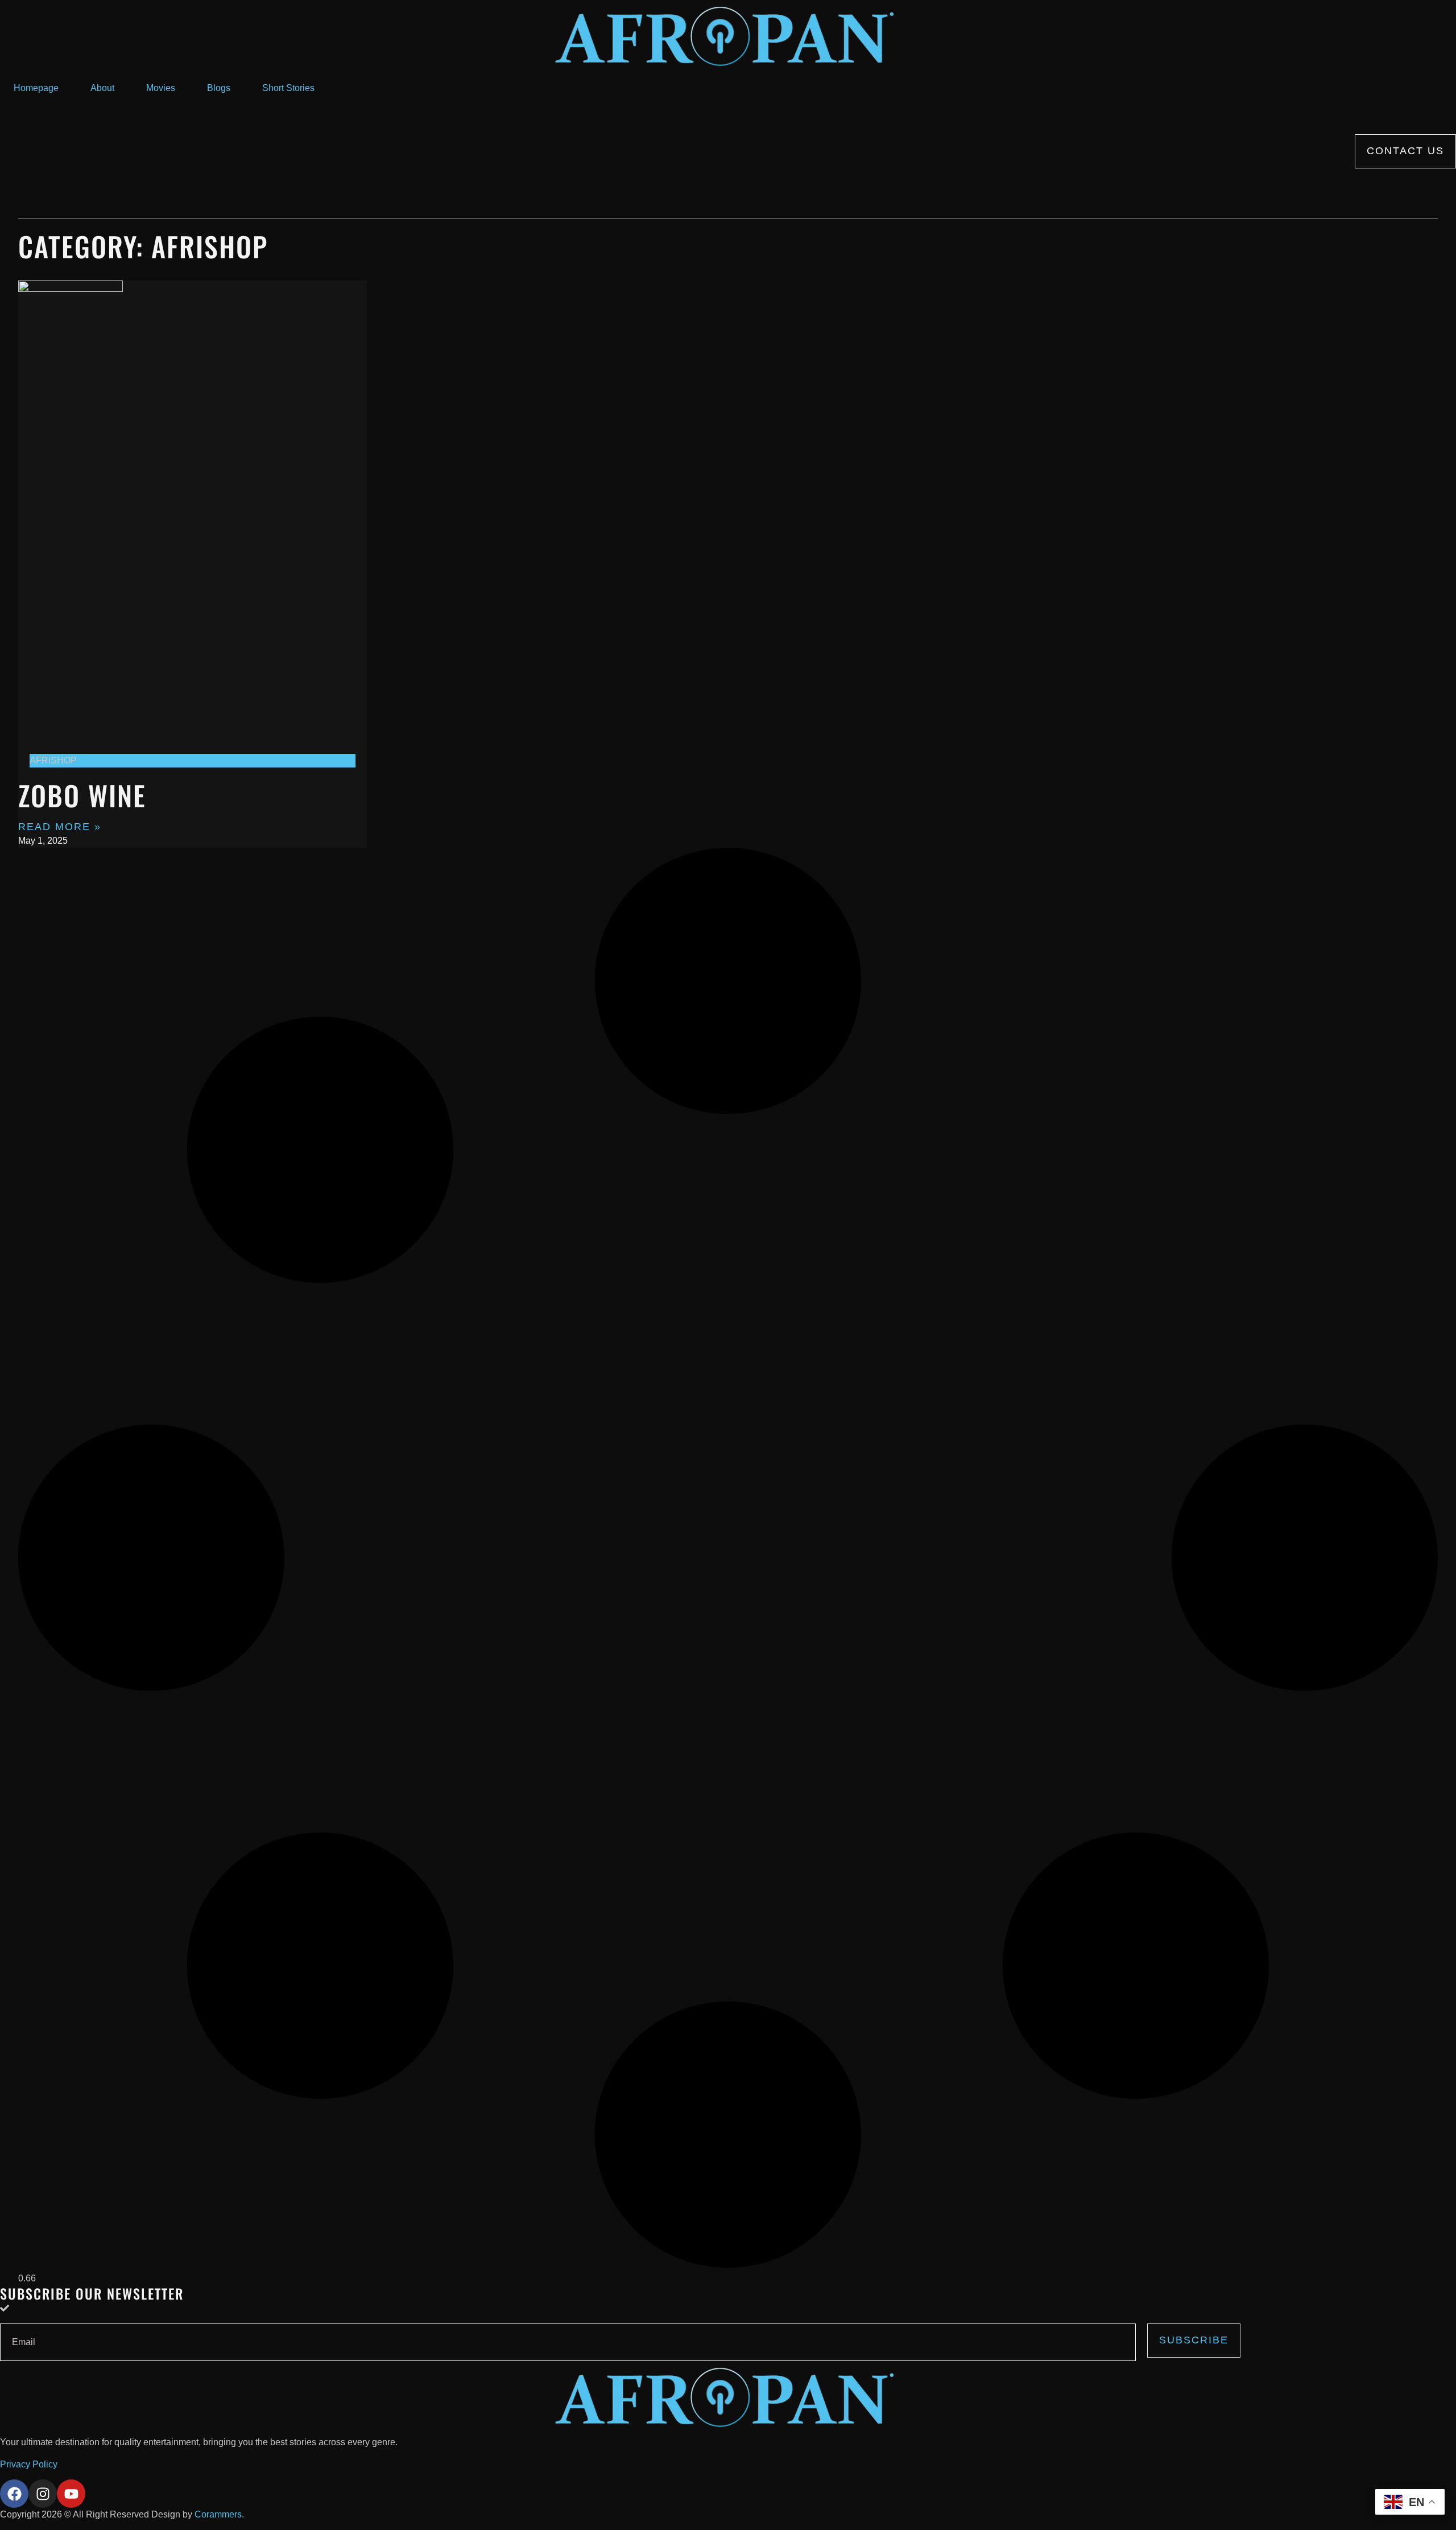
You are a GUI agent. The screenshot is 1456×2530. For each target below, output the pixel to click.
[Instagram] (43, 2494)
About (102, 88)
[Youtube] (71, 2494)
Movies (161, 88)
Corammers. (219, 2514)
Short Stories (288, 88)
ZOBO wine (82, 795)
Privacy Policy (29, 2464)
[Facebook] (14, 2494)
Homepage (36, 88)
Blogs (219, 88)
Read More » (60, 827)
